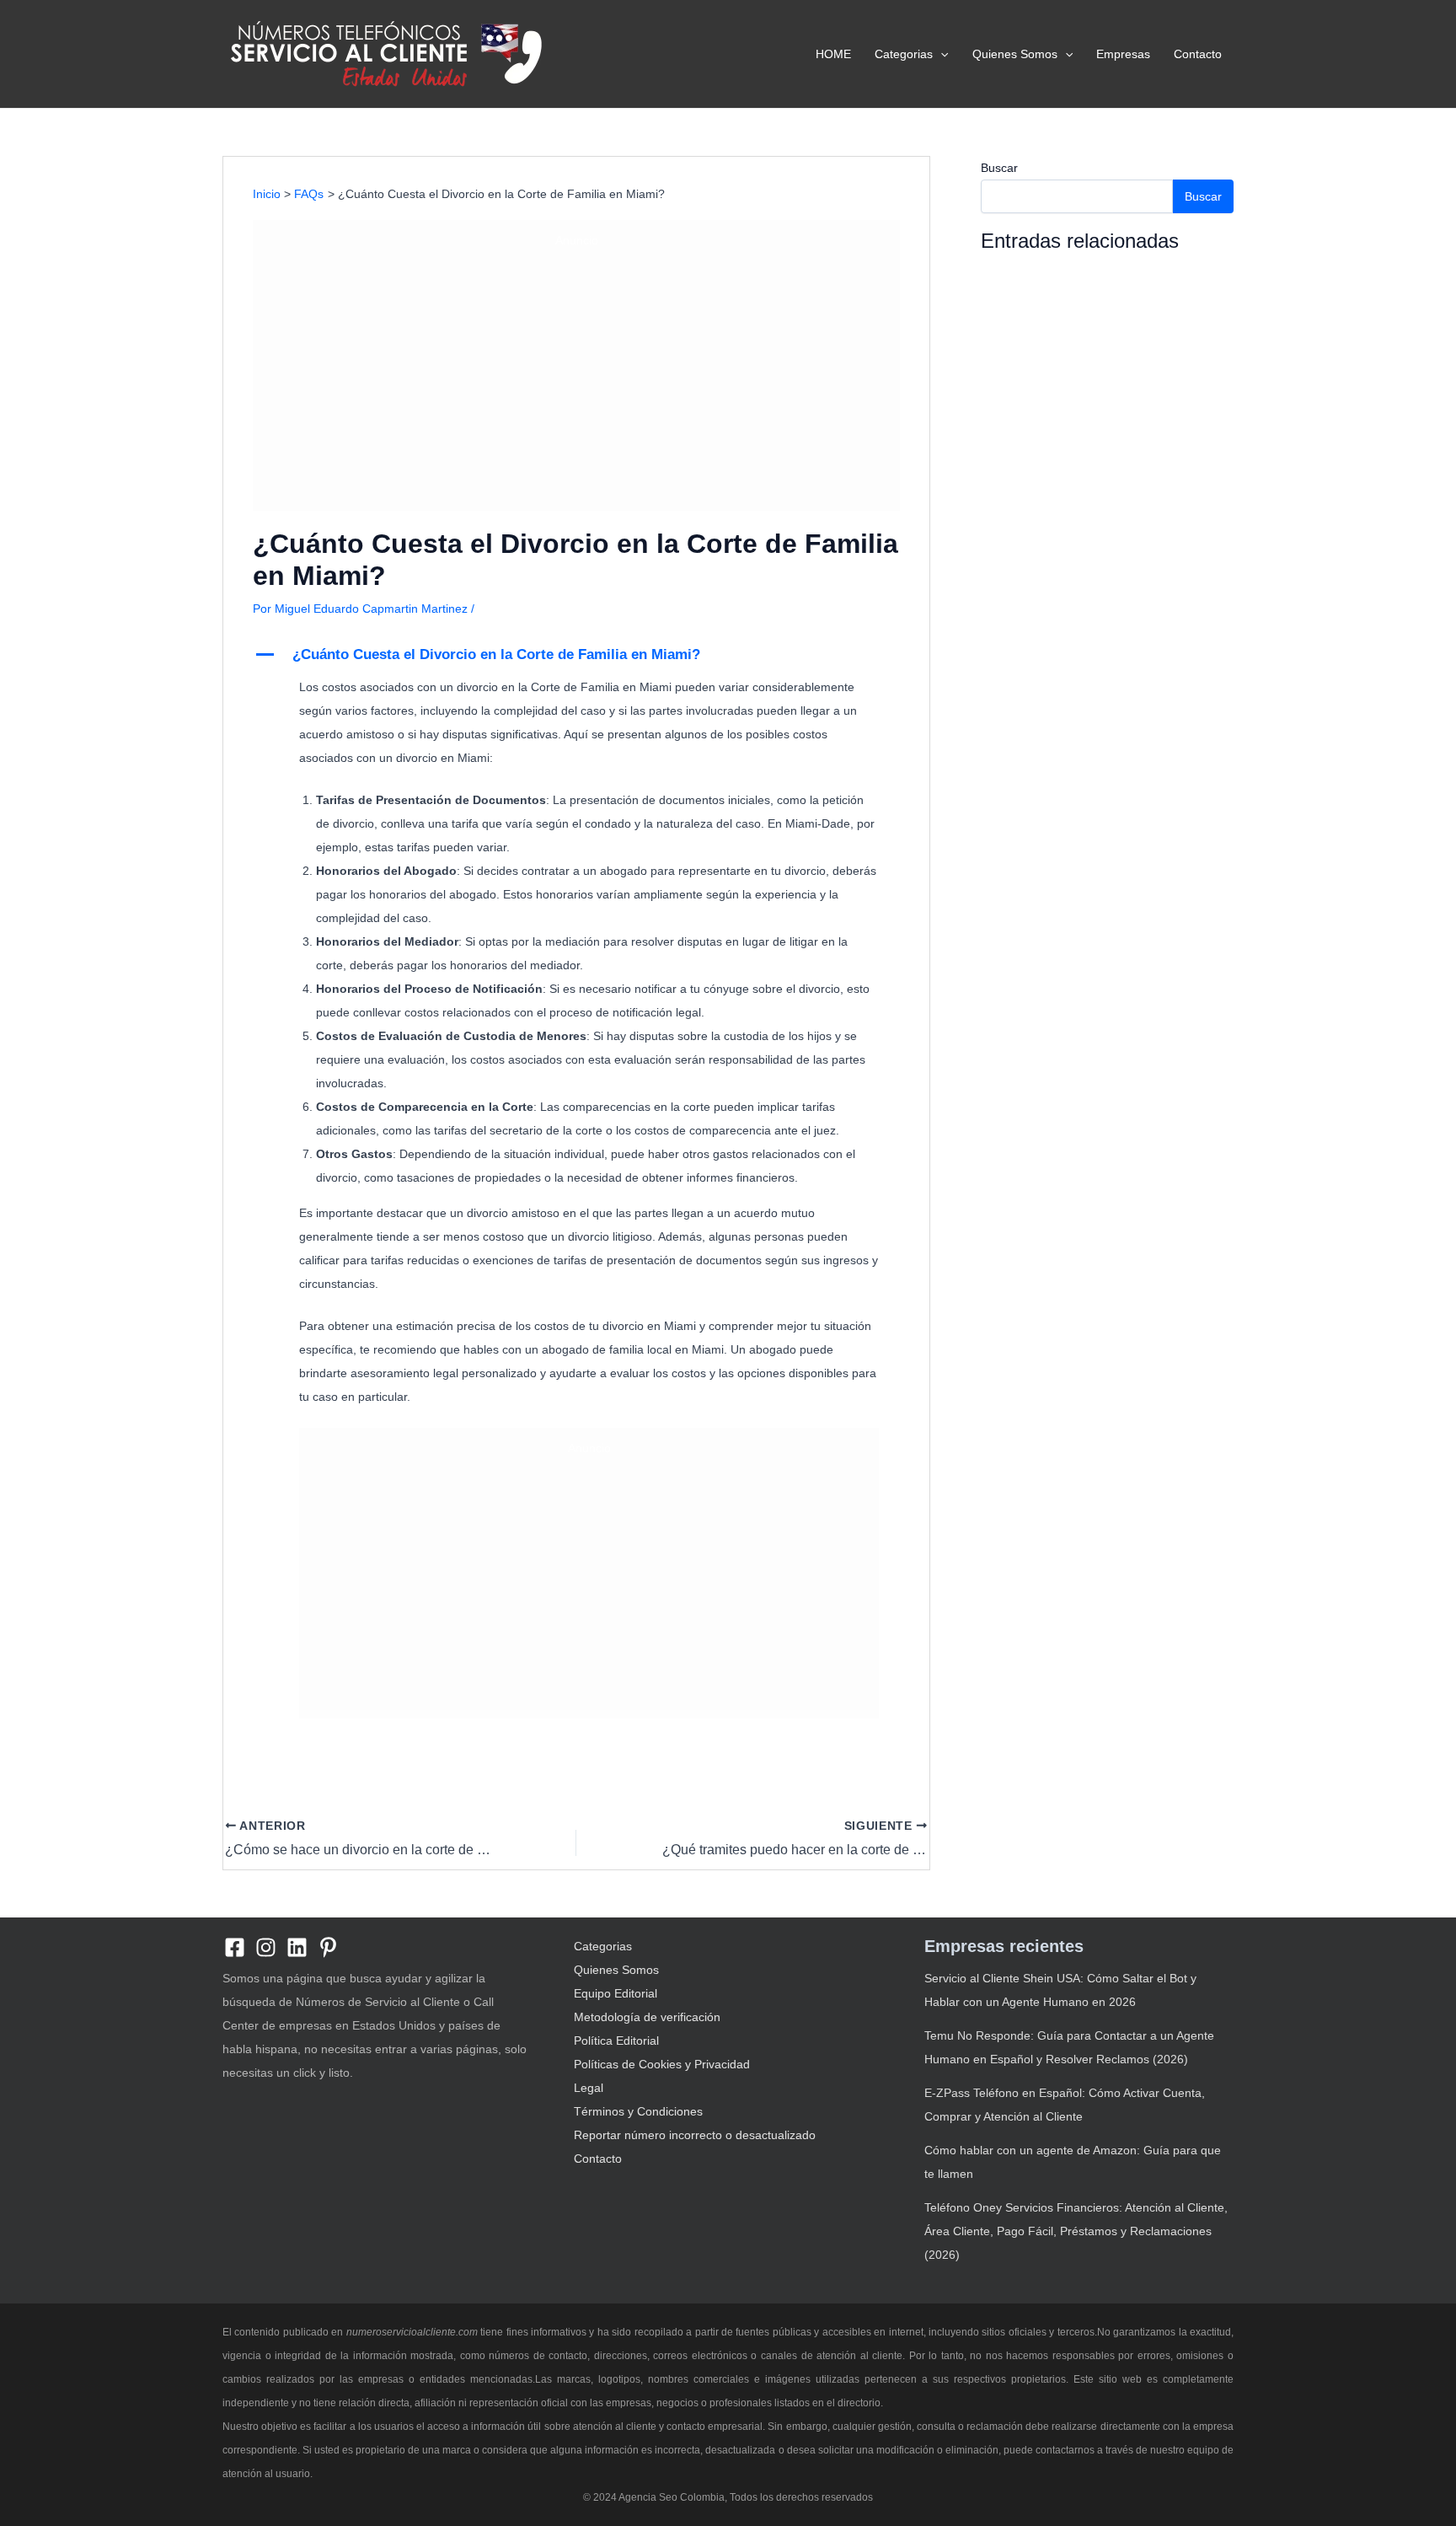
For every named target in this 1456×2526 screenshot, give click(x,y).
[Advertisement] (576, 377)
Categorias (904, 54)
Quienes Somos (1015, 54)
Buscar (999, 168)
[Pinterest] (328, 1947)
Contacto (1198, 54)
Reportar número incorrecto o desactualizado (695, 2135)
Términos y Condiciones (638, 2111)
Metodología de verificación (647, 2017)
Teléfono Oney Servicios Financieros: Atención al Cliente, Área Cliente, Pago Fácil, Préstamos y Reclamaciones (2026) (1076, 2231)
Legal (589, 2088)
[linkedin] (297, 1947)
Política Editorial (616, 2041)
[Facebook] (235, 1947)
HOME (833, 54)
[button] (940, 54)
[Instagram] (266, 1947)
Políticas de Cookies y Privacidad (662, 2064)
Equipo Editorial (616, 1993)
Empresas (1123, 54)
